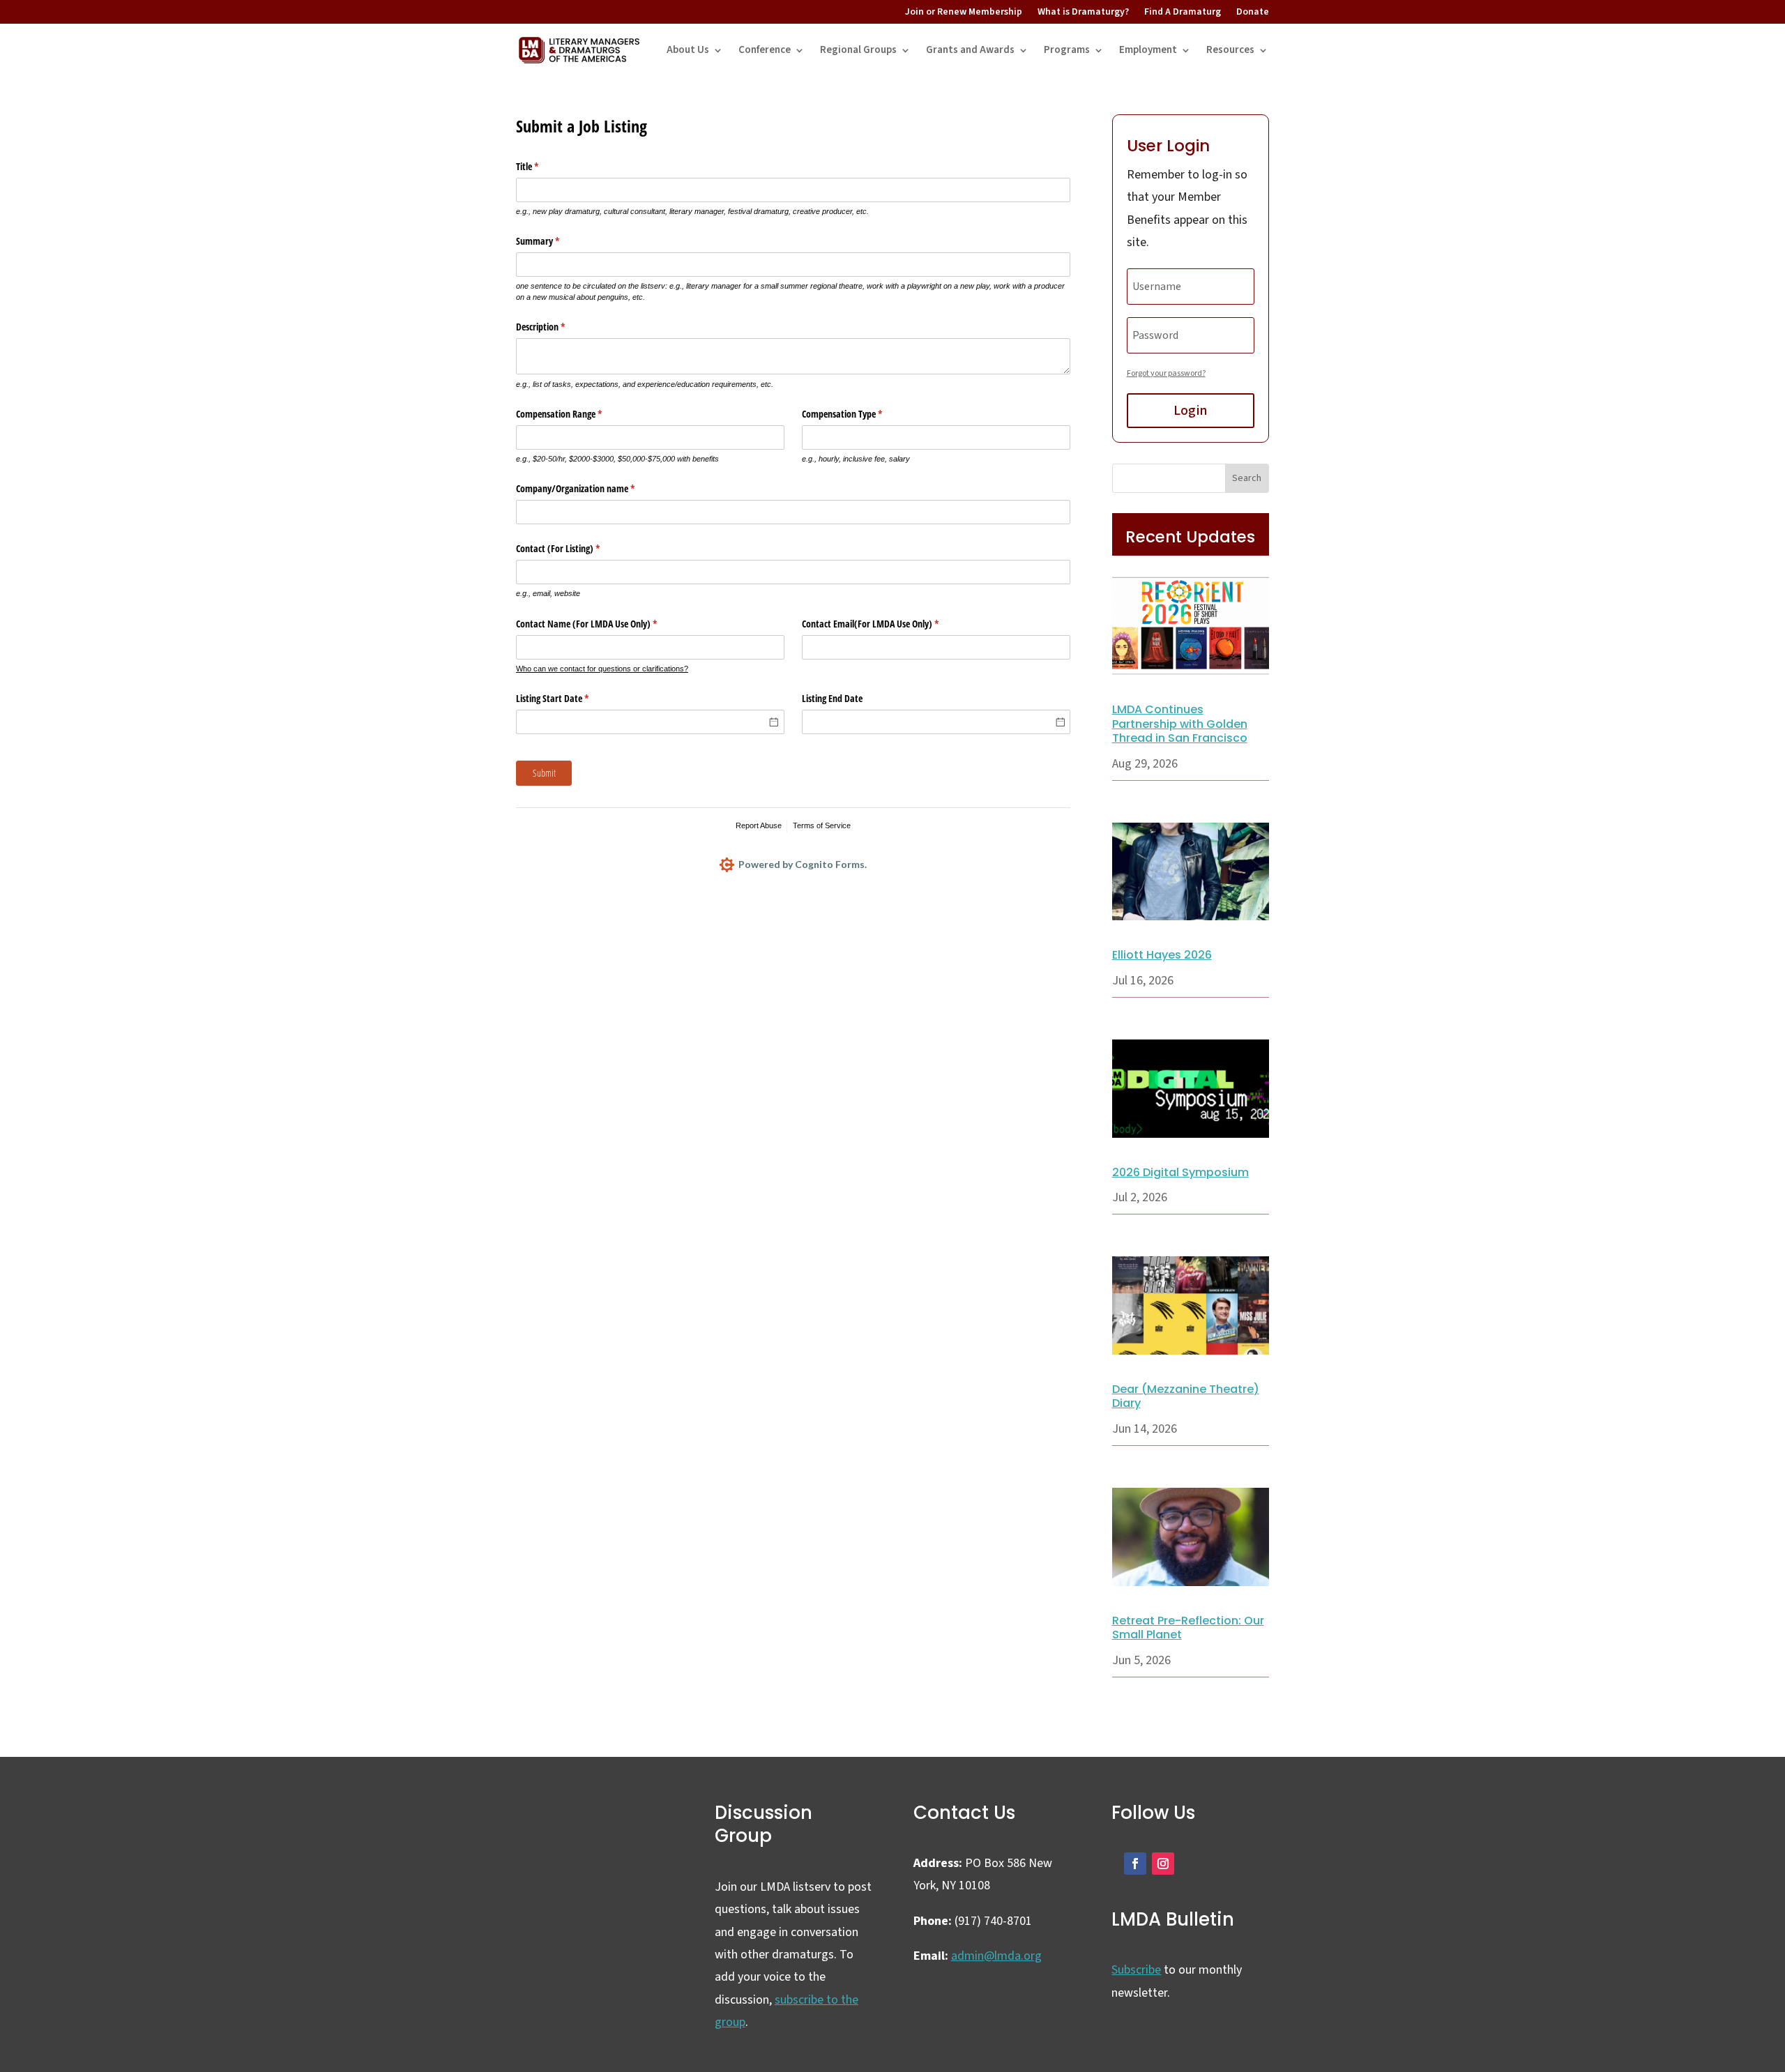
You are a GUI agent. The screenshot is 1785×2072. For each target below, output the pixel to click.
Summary (554, 241)
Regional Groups (858, 50)
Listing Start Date (569, 698)
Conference (765, 50)
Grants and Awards (970, 50)
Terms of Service (822, 825)
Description (557, 327)
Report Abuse (759, 825)
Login (1190, 411)
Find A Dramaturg (1183, 12)
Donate (1253, 12)
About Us (688, 50)
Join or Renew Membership (964, 12)
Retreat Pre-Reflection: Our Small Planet (1188, 1628)
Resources (1230, 50)
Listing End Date (832, 698)
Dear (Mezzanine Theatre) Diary (1186, 1396)
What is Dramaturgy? (1083, 12)
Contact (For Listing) (574, 548)
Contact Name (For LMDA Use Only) (603, 624)
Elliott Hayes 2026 (1162, 955)
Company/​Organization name (592, 488)
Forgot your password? (1166, 373)
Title (544, 166)
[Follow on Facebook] (1135, 1864)
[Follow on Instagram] (1163, 1864)
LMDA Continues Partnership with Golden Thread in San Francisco (1180, 724)
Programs (1067, 50)
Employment (1148, 50)
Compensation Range (575, 414)
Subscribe (1136, 1970)
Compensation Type (858, 414)
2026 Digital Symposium (1180, 1172)
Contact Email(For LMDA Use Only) (887, 624)
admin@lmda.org (996, 1956)
